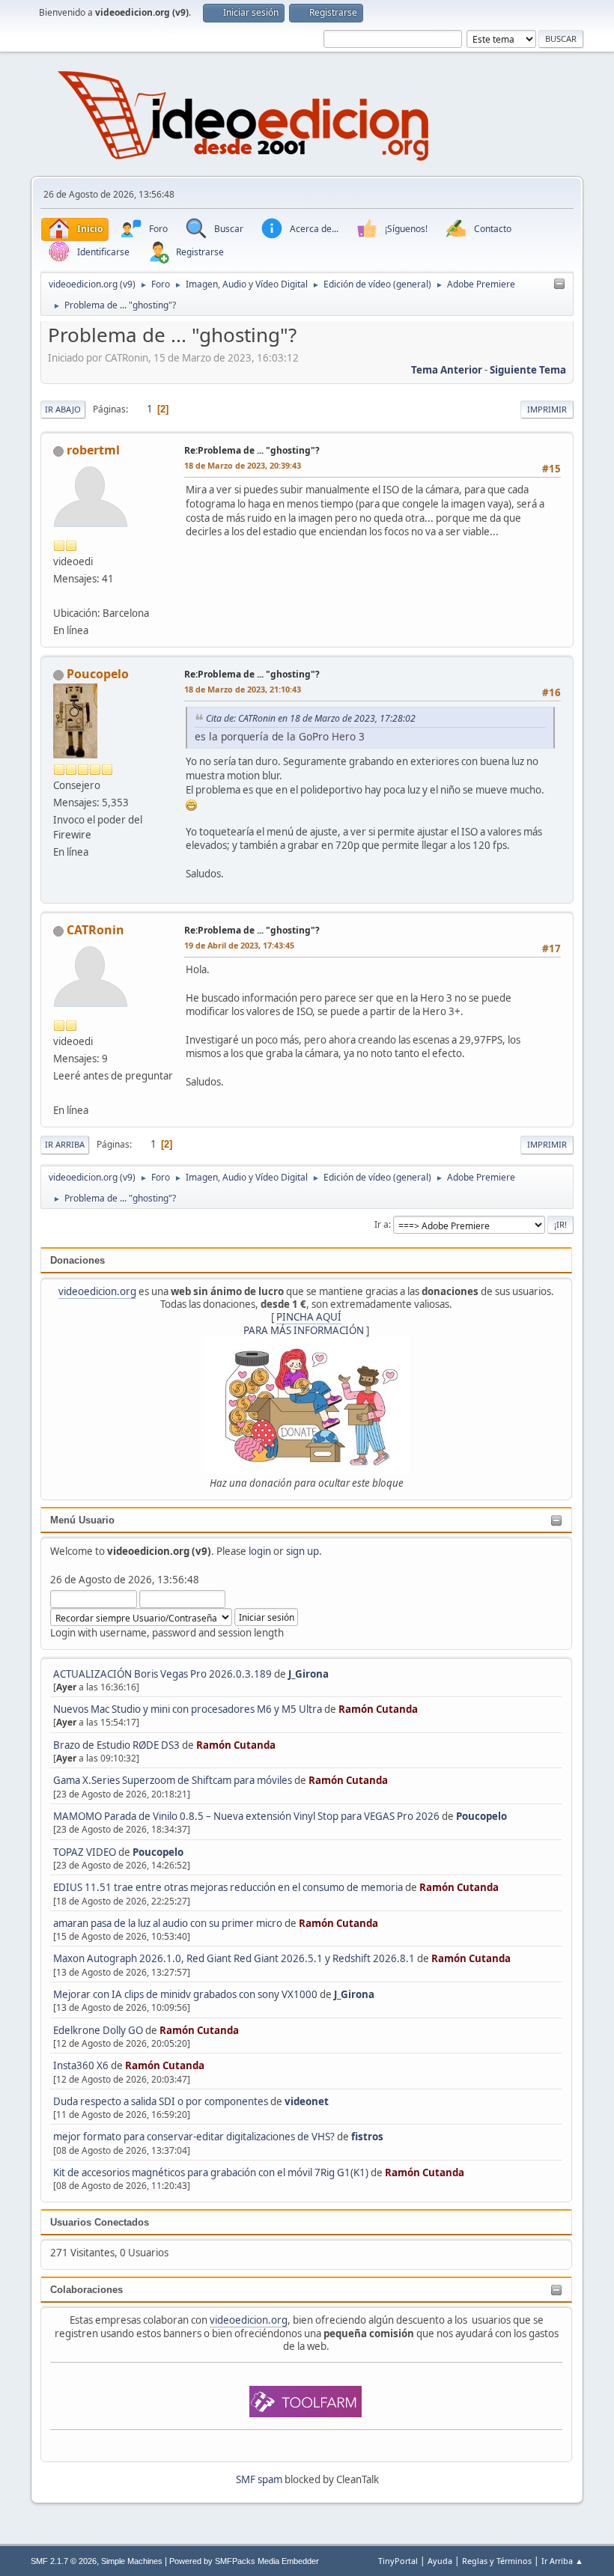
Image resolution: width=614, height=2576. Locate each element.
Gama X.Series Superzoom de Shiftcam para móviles (173, 1780)
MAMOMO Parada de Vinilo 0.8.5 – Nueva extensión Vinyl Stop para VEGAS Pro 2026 (246, 1816)
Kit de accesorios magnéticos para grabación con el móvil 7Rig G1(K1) (211, 2172)
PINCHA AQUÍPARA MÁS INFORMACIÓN (304, 1323)
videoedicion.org (97, 1291)
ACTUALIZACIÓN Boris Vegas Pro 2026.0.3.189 (162, 1674)
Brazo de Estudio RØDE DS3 (116, 1745)
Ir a (382, 1224)
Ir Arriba (65, 1144)
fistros (367, 2137)
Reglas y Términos (497, 2561)
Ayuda (440, 2561)
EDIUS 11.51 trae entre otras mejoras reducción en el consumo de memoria (228, 1887)
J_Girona (308, 1674)
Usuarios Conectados (100, 2222)
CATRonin (95, 930)
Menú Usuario (82, 1520)
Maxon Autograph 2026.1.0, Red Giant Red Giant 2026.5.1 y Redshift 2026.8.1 (234, 1958)
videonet (307, 2101)
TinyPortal (398, 2561)
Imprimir (547, 409)
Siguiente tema (528, 370)
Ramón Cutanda (378, 1709)
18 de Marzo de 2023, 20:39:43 (243, 465)
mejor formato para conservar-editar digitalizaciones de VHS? (194, 2137)
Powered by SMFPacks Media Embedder (244, 2561)
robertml (93, 450)
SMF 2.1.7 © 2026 (64, 2561)
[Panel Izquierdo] (559, 284)
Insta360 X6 (81, 2065)
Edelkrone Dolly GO (98, 2030)
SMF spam (259, 2479)
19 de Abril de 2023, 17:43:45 (239, 945)
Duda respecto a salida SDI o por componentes (161, 2101)
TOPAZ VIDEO (85, 1852)
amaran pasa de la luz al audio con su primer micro (168, 1923)
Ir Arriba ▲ (562, 2561)
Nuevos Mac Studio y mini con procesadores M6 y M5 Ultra (188, 1709)
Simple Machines (132, 2561)
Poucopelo (481, 1816)
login (260, 1551)
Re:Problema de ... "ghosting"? (252, 450)
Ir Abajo (63, 409)
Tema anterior (447, 370)
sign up (303, 1551)
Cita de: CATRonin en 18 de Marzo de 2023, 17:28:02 (311, 718)
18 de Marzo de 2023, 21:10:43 (243, 689)
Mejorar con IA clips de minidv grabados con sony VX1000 (186, 1994)
